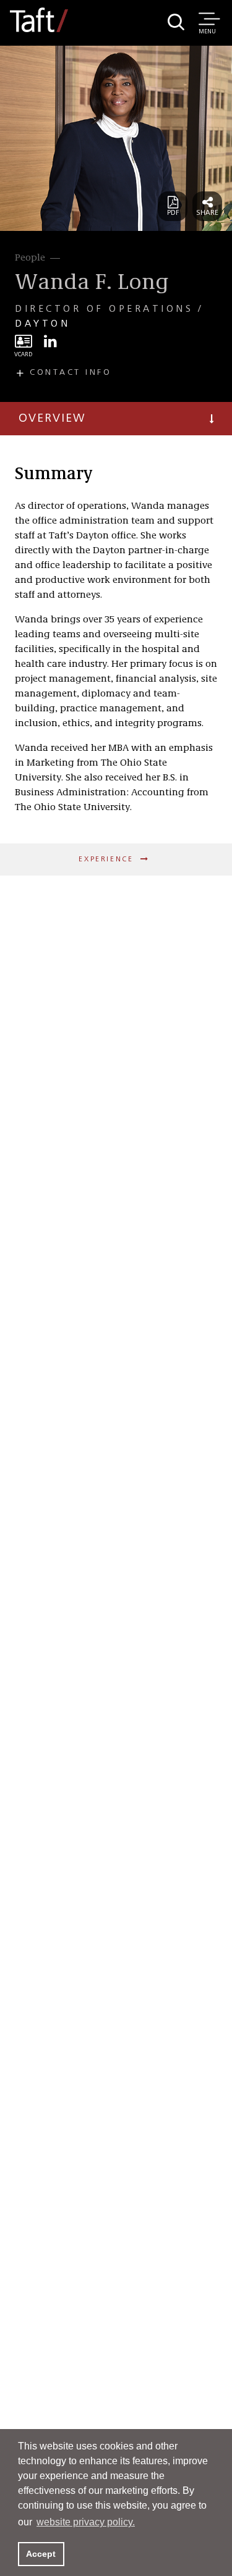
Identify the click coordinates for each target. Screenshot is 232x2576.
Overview (52, 419)
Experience (108, 859)
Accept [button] (41, 2554)
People (30, 258)
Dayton (42, 324)
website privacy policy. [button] (86, 2522)
